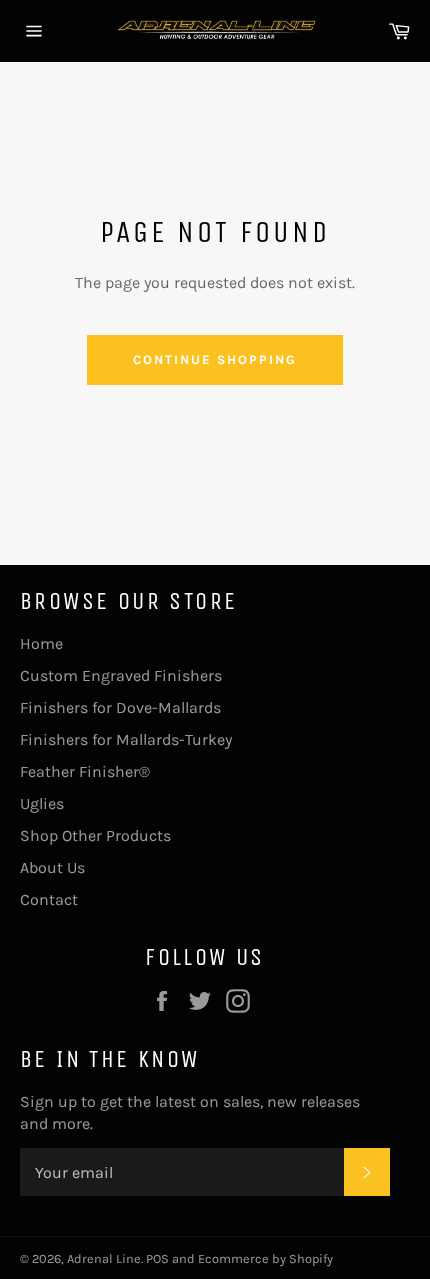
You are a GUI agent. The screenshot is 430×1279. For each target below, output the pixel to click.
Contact (49, 899)
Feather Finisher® (85, 771)
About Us (52, 867)
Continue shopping (214, 359)
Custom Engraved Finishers (121, 675)
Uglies (42, 803)
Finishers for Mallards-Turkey (126, 739)
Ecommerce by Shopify (265, 1258)
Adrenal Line (104, 1258)
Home (41, 643)
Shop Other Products (95, 835)
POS (157, 1258)
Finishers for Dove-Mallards (120, 707)
